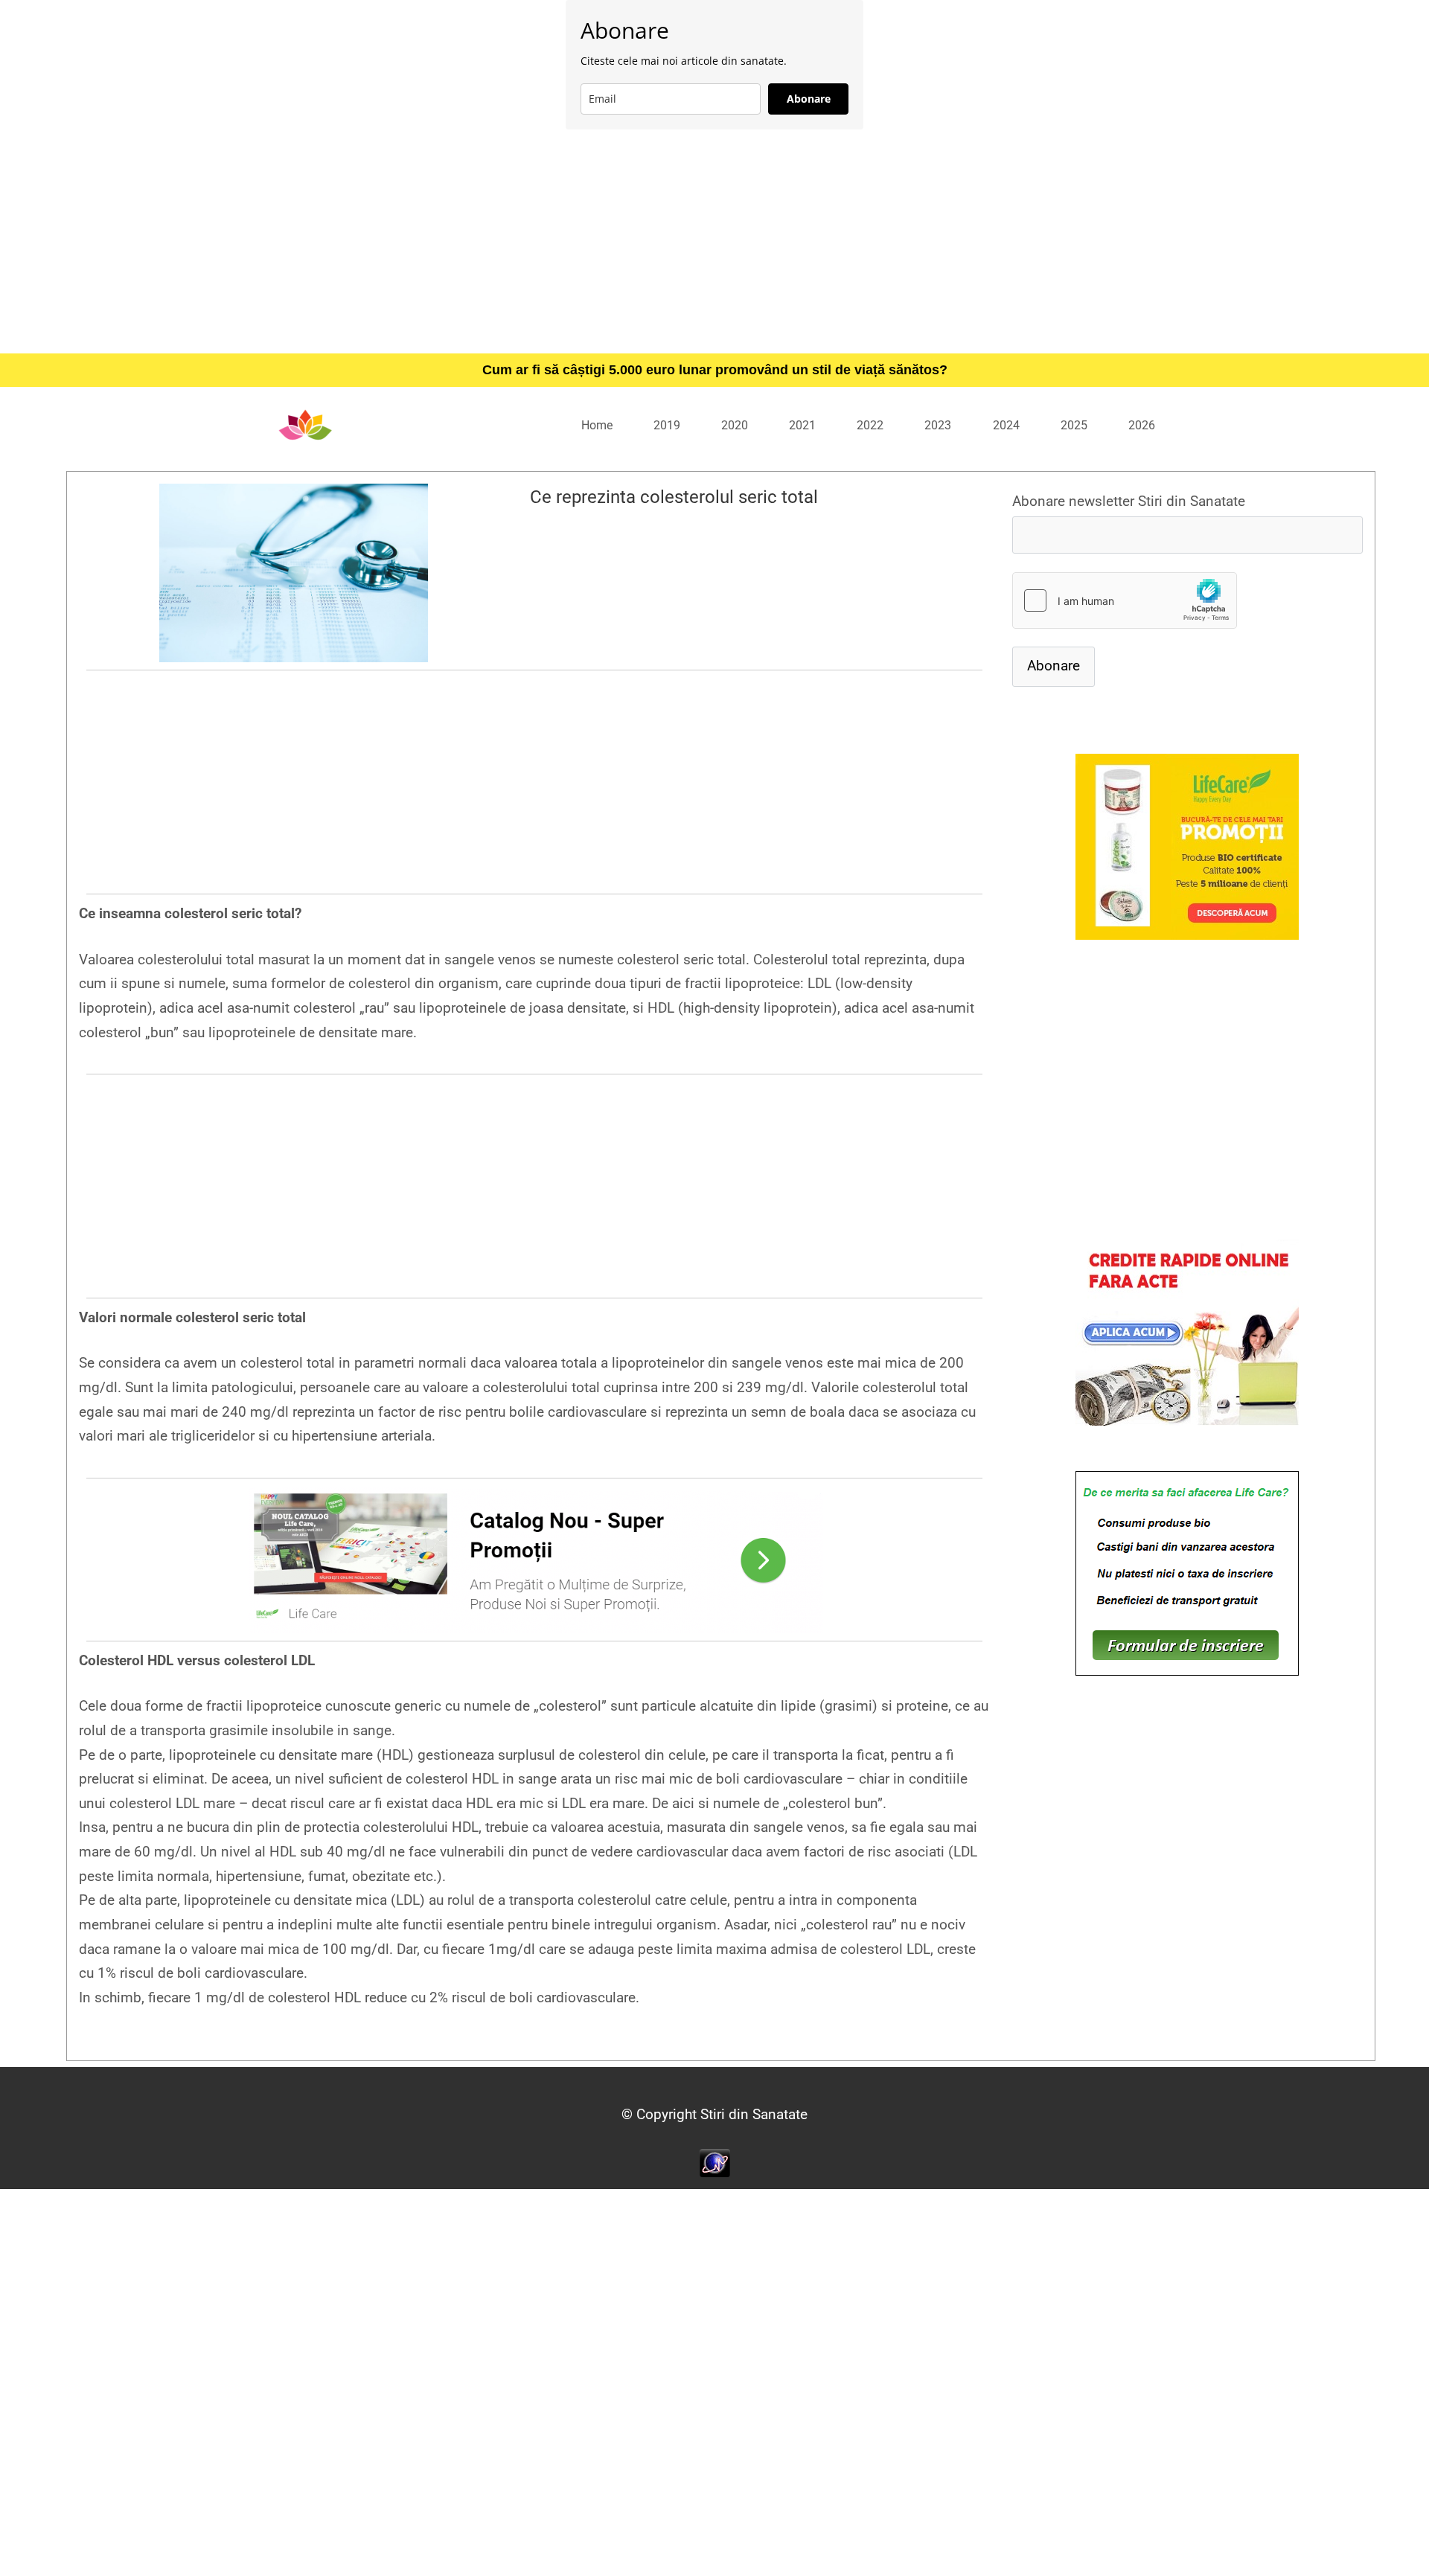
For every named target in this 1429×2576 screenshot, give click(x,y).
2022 (870, 425)
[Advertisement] (714, 241)
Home (597, 425)
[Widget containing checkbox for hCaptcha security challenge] (1125, 600)
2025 (1074, 425)
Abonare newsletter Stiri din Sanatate (1129, 501)
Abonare (809, 99)
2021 (802, 425)
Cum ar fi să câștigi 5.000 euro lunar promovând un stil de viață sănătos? (715, 370)
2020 (735, 425)
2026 (1142, 425)
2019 (667, 425)
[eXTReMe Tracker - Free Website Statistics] (715, 2162)
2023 (938, 425)
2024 (1006, 425)
